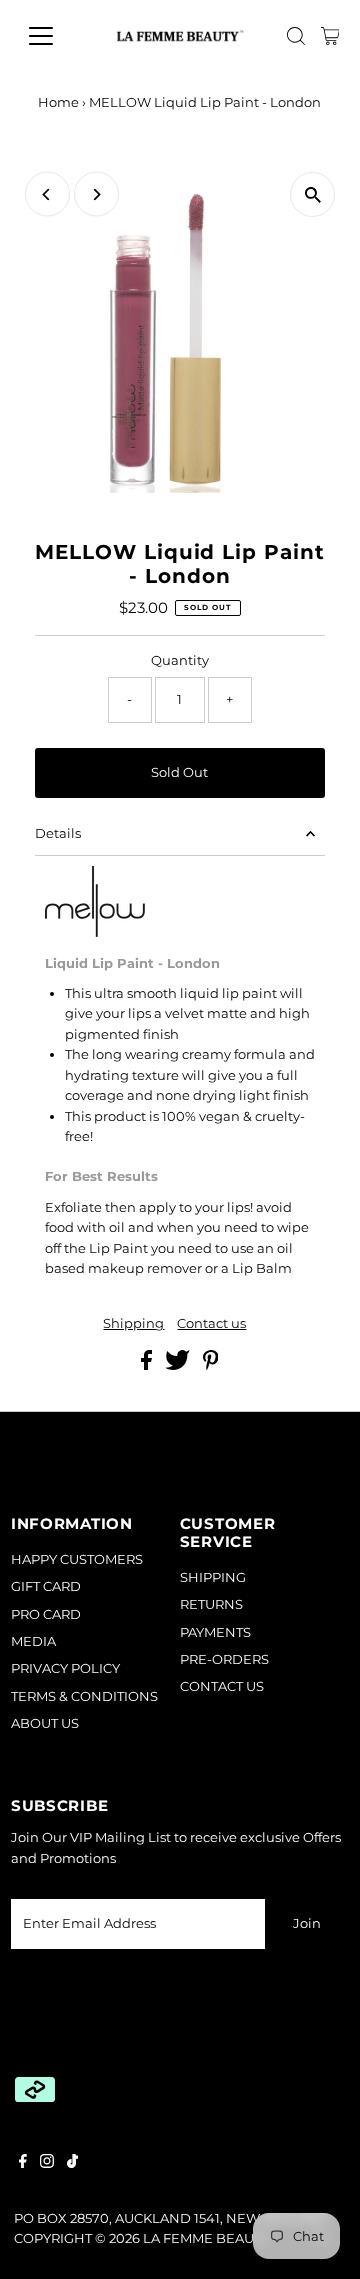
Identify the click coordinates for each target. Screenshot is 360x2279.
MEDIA (33, 1641)
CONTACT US (222, 1686)
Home (58, 102)
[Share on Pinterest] (211, 1365)
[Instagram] (47, 2164)
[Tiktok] (72, 2164)
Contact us (211, 1324)
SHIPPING (213, 1577)
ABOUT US (45, 1723)
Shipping (133, 1324)
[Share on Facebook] (148, 1365)
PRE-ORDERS (224, 1659)
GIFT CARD (46, 1586)
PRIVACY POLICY (65, 1668)
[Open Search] (296, 36)
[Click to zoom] (312, 194)
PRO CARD (46, 1614)
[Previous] (47, 194)
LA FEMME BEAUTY (206, 2238)
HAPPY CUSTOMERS (77, 1559)
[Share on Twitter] (179, 1365)
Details (58, 833)
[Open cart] (330, 36)
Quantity (180, 660)
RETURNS (211, 1604)
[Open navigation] (53, 36)
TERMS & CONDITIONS (84, 1696)
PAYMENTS (215, 1632)
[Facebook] (23, 2164)
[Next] (96, 194)
